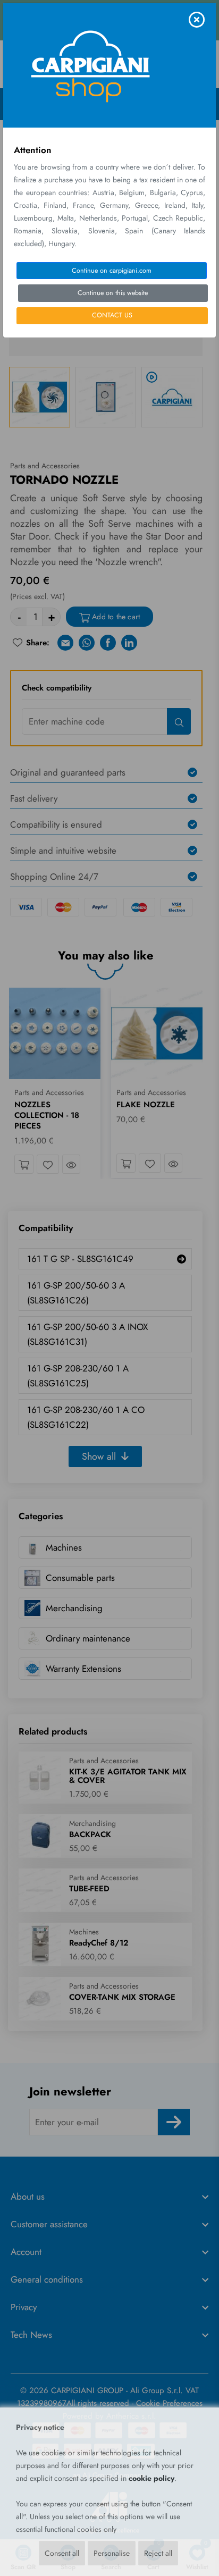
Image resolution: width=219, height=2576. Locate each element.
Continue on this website (113, 293)
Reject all (158, 2553)
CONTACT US (112, 315)
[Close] (197, 20)
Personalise (112, 2553)
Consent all (62, 2553)
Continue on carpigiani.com (112, 271)
